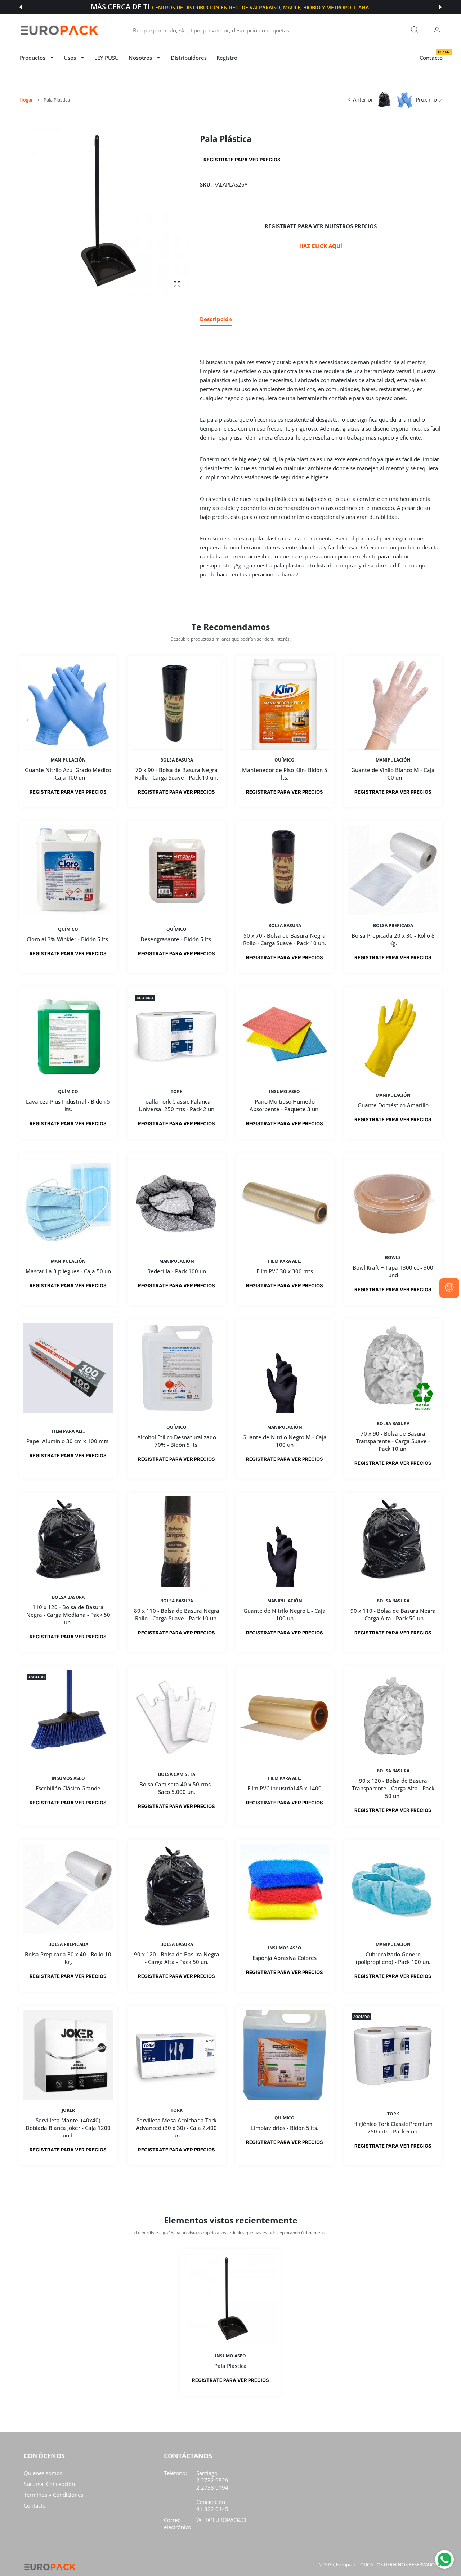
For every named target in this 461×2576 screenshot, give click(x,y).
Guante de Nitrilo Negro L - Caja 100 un (285, 1614)
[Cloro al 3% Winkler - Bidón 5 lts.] (68, 870)
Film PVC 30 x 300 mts (285, 1271)
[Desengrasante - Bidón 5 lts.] (177, 870)
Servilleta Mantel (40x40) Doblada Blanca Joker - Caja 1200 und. (68, 2128)
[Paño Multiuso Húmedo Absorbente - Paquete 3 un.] (285, 1036)
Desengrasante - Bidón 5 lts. (176, 939)
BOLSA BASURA (176, 760)
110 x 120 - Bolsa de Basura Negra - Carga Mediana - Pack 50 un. (68, 1615)
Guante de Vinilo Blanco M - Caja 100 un (393, 773)
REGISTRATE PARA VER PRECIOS (242, 160)
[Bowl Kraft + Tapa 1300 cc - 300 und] (393, 1202)
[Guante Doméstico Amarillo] (393, 1036)
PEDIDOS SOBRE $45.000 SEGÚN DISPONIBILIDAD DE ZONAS (264, 7)
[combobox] (277, 30)
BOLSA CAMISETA (176, 1774)
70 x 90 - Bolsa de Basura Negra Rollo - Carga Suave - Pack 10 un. (176, 773)
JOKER (68, 2110)
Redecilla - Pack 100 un (176, 1271)
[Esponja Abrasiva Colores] (285, 1889)
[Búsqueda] (415, 30)
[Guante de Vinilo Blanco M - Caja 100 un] (393, 704)
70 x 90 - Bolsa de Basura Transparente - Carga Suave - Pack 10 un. (393, 1441)
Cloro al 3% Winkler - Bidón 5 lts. (68, 939)
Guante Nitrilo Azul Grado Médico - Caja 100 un (68, 773)
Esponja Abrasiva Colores (285, 1958)
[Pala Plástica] (230, 2299)
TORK (176, 1092)
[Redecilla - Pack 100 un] (177, 1202)
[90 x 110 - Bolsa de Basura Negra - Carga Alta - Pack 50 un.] (393, 1542)
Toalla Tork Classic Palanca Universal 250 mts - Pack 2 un (176, 1105)
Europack (346, 2564)
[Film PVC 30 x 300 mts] (285, 1202)
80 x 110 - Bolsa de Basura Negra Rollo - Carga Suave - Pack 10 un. (176, 1614)
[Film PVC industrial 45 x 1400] (285, 1715)
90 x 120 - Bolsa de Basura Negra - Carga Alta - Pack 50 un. (176, 1958)
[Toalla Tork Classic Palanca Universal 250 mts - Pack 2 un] (177, 1036)
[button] (21, 7)
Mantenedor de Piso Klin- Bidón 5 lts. (285, 773)
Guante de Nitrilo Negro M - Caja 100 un (285, 1441)
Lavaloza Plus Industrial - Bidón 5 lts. (68, 1105)
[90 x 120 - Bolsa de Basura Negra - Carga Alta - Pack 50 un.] (177, 1889)
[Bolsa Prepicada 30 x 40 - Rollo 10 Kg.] (68, 1889)
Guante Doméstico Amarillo (393, 1105)
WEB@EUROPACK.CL (222, 2520)
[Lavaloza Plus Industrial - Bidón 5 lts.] (68, 1036)
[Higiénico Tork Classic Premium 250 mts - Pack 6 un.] (393, 2055)
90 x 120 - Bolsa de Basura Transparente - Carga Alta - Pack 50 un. (393, 1788)
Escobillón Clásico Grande (68, 1788)
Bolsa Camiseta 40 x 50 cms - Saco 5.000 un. (176, 1788)
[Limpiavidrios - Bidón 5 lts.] (285, 2055)
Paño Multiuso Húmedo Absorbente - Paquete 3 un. (285, 1105)
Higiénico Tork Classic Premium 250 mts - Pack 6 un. (393, 2128)
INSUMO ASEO (285, 1092)
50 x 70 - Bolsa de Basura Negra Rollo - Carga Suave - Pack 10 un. (285, 939)
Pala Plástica (230, 2366)
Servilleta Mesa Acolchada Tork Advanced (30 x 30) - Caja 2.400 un (176, 2128)
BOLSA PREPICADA (393, 926)
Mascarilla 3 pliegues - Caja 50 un (68, 1271)
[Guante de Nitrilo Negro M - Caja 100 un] (285, 1368)
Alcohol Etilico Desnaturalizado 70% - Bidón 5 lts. (176, 1441)
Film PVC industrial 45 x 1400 (285, 1788)
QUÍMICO (285, 760)
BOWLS (393, 1258)
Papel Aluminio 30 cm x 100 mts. (68, 1441)
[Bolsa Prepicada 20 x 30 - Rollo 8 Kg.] (393, 870)
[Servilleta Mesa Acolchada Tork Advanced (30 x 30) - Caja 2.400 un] (177, 2055)
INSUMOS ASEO (68, 1778)
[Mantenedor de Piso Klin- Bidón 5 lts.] (285, 704)
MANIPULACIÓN (68, 760)
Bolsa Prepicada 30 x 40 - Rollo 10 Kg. (68, 1958)
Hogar (26, 100)
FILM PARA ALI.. (285, 1261)
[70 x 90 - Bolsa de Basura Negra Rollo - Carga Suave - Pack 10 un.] (177, 704)
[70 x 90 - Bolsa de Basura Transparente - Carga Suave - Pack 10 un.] (393, 1368)
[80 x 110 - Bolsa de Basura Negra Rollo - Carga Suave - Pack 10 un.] (177, 1542)
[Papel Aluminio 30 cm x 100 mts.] (68, 1368)
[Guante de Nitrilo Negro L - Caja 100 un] (285, 1542)
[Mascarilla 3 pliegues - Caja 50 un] (68, 1202)
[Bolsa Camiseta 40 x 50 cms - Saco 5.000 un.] (177, 1715)
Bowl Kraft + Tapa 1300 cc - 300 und (393, 1271)
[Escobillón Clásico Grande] (68, 1715)
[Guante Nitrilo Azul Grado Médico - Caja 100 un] (68, 704)
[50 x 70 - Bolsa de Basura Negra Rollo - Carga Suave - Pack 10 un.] (285, 870)
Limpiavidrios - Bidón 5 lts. (285, 2128)
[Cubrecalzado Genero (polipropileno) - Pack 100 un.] (393, 1889)
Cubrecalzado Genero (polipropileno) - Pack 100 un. (393, 1958)
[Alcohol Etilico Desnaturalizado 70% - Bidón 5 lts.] (177, 1368)
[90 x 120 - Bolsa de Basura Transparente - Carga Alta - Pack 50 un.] (393, 1715)
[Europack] (59, 30)
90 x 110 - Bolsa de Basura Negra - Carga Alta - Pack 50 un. (393, 1614)
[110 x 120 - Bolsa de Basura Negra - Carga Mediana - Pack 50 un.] (68, 1542)
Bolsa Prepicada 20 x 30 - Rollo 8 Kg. (393, 939)
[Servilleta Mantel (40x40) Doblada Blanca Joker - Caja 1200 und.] (68, 2055)
